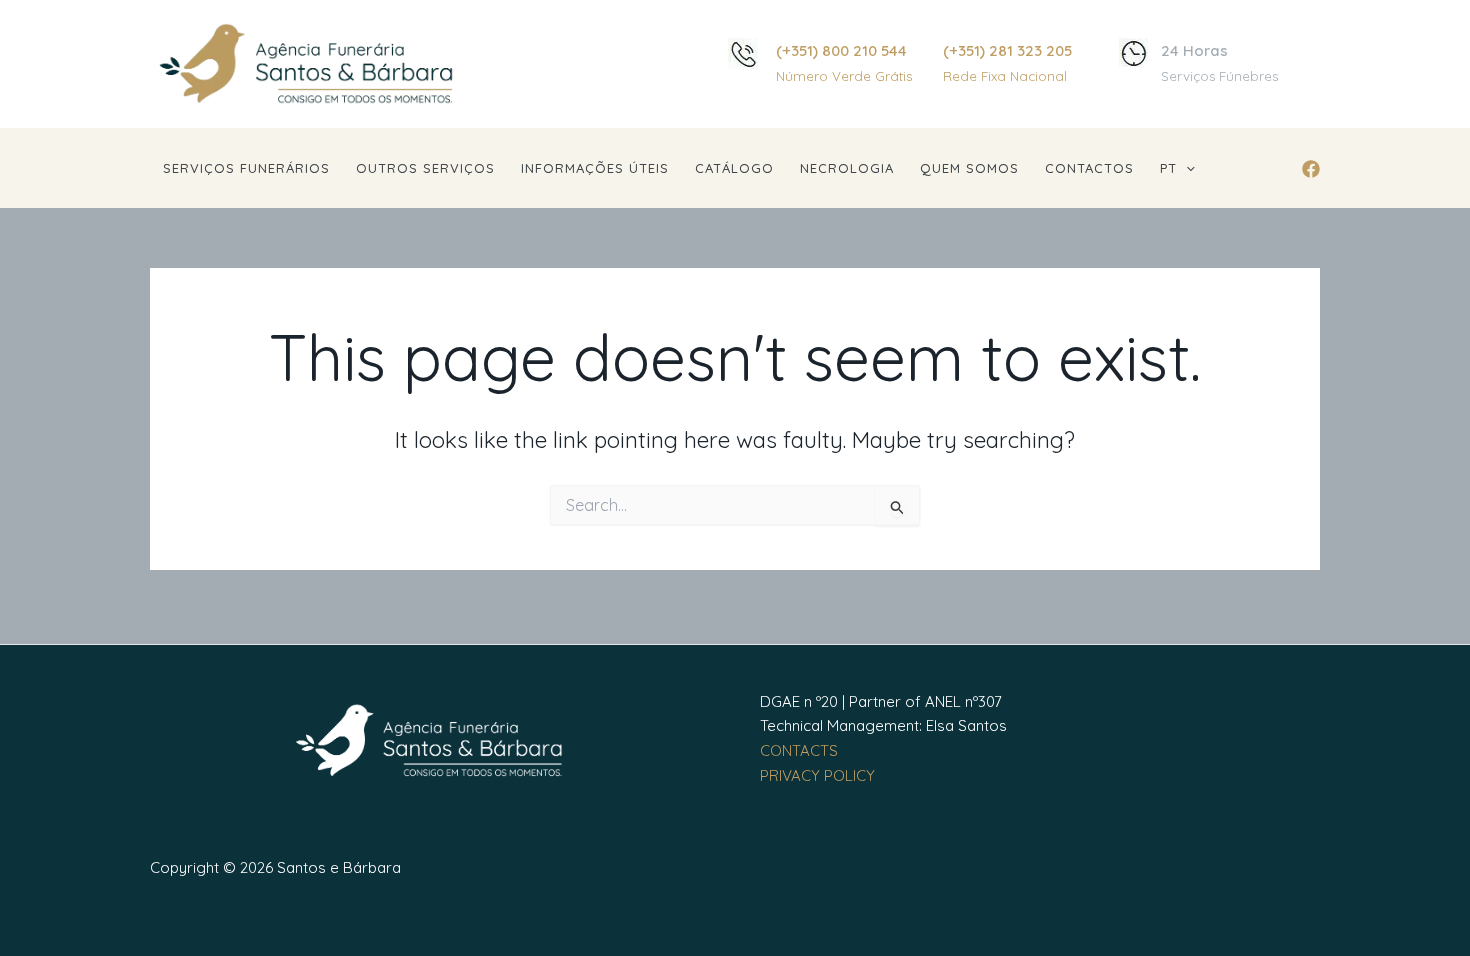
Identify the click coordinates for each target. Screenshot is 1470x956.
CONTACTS (799, 750)
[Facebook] (1311, 169)
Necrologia (847, 168)
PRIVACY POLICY (817, 775)
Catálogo (734, 168)
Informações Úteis (595, 168)
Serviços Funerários (246, 168)
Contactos (1089, 168)
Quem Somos (969, 168)
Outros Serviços (425, 168)
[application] (1186, 168)
